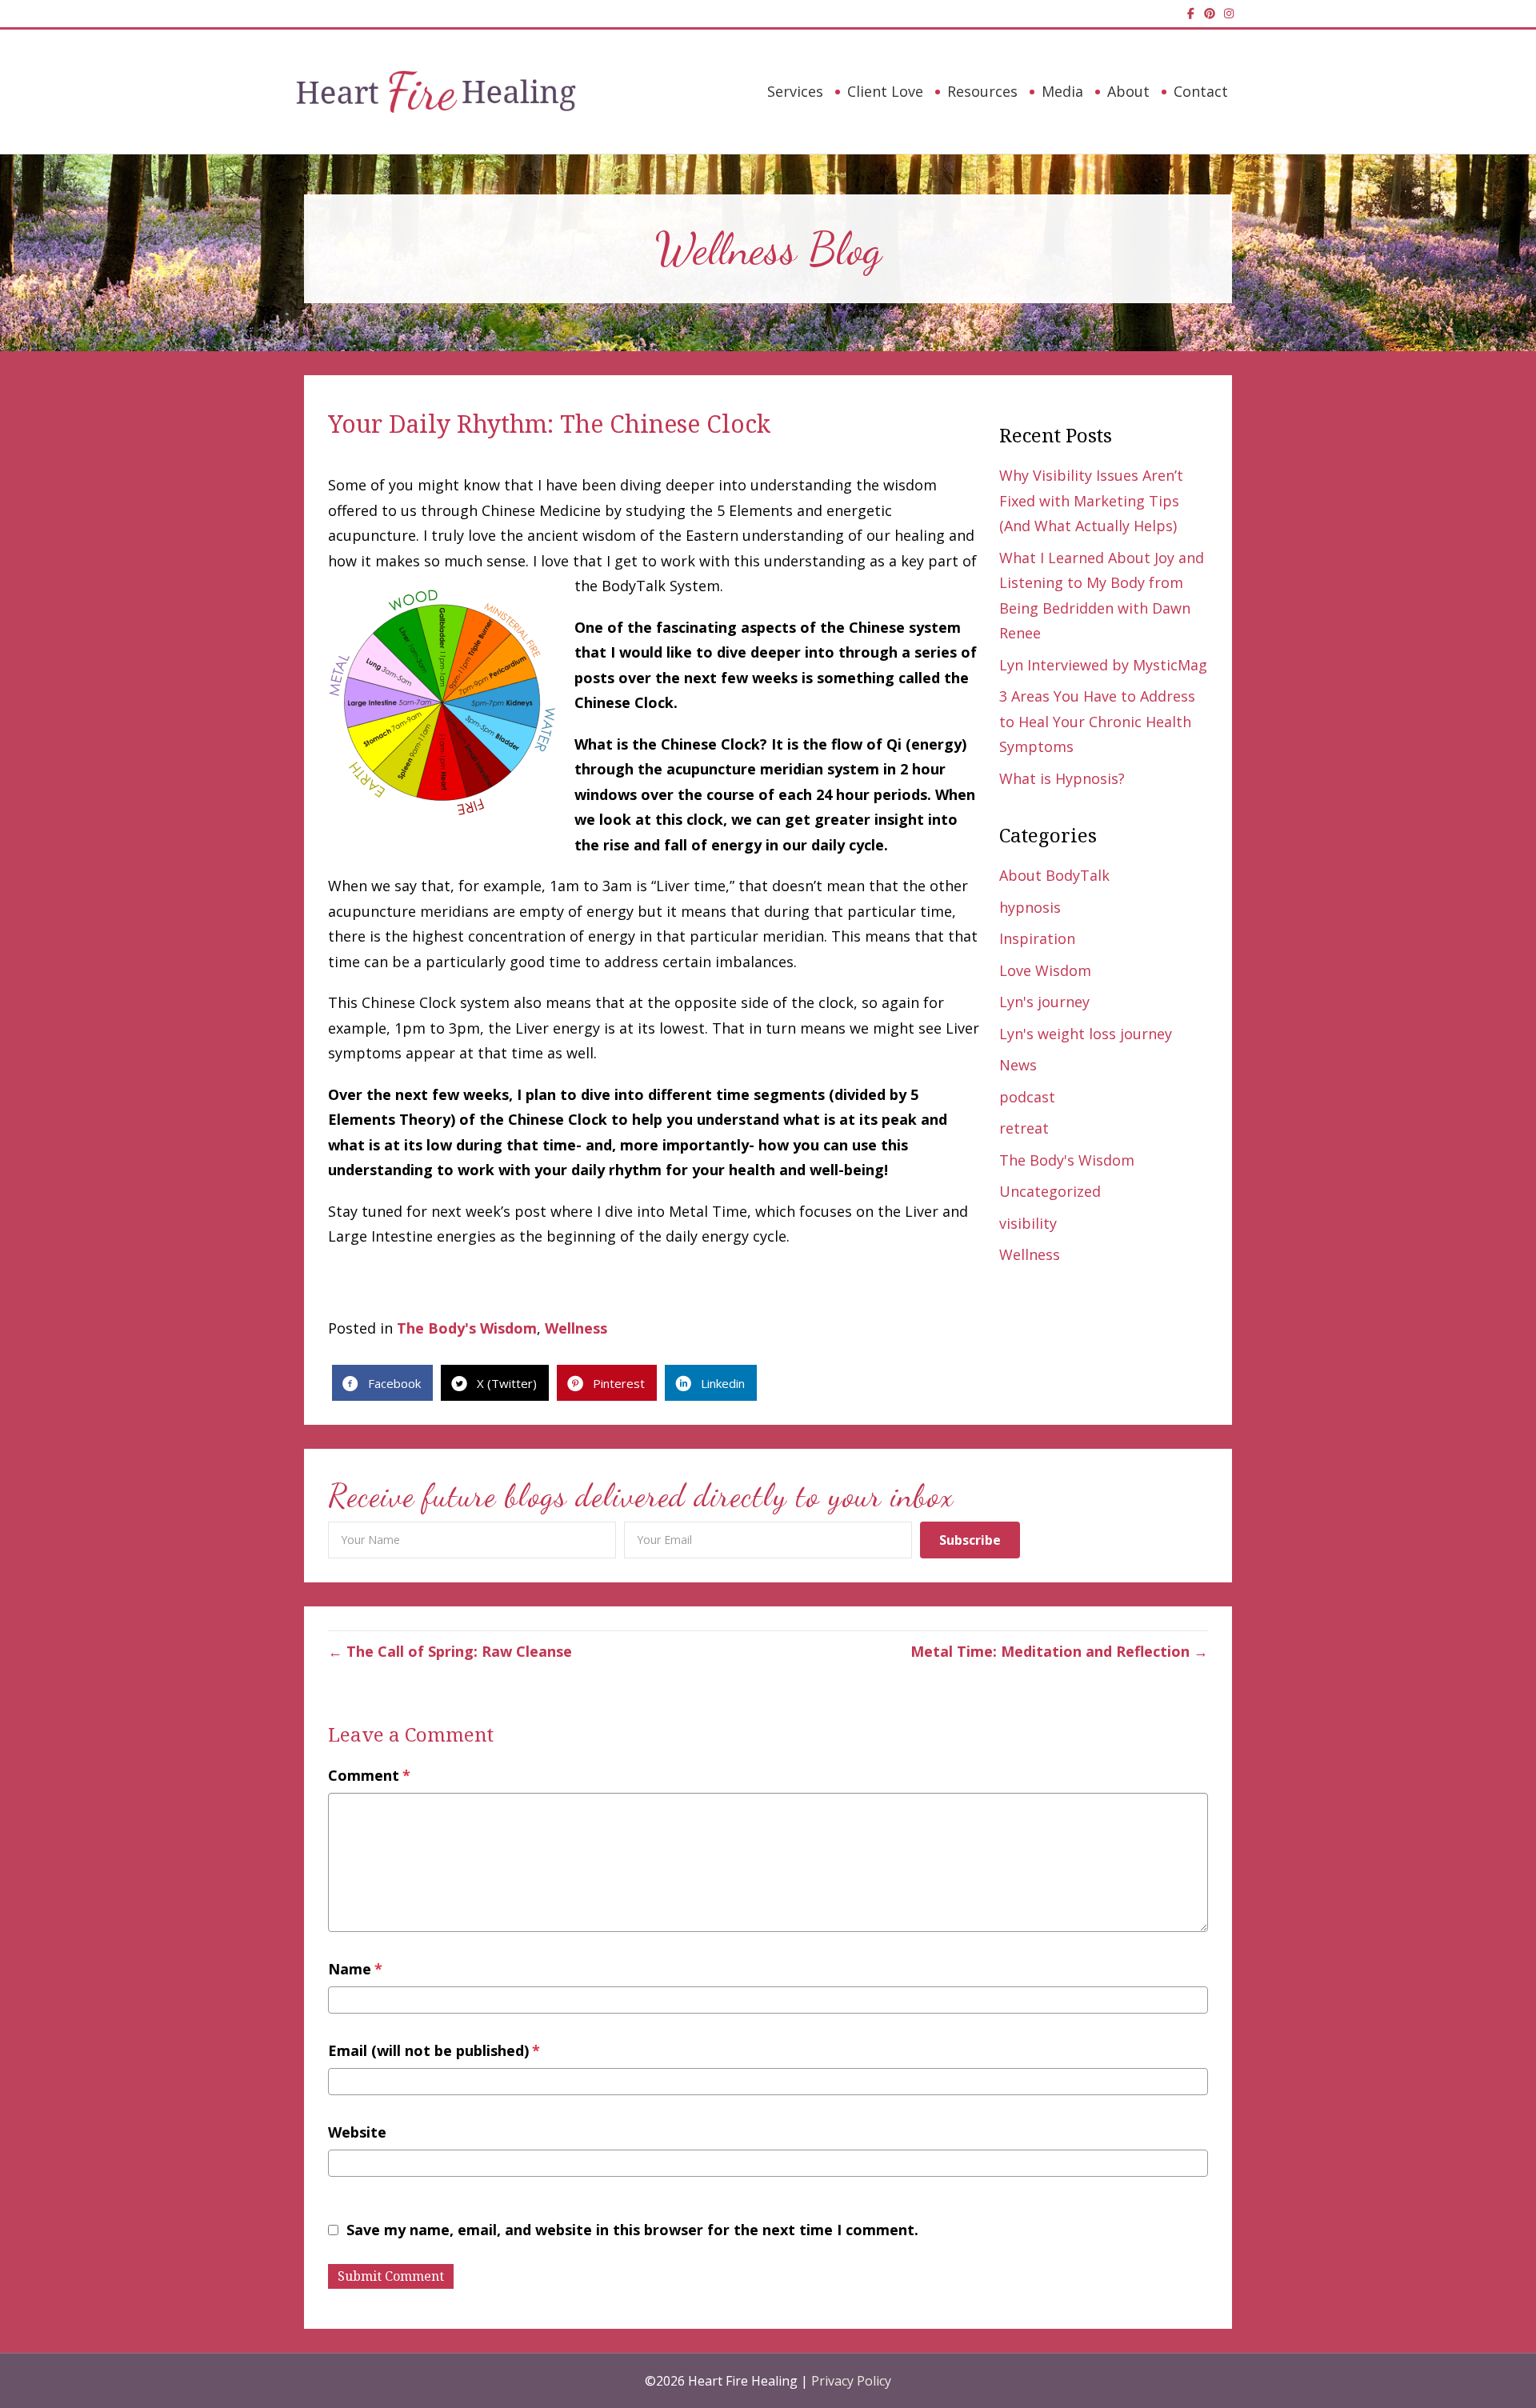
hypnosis (1030, 907)
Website (357, 2132)
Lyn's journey (1044, 1002)
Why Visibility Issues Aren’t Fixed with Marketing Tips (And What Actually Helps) (1091, 500)
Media (1062, 91)
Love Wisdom (1045, 970)
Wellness (1030, 1254)
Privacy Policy (851, 2381)
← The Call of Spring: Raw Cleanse (450, 1651)
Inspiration (1037, 938)
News (1018, 1065)
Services (795, 91)
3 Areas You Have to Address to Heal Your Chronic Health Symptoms (1097, 721)
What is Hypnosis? (1062, 778)
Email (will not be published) (434, 2050)
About (1128, 91)
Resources (982, 91)
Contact (1201, 91)
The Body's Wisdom (1067, 1160)
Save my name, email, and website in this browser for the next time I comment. (632, 2230)
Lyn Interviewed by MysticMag (1103, 665)
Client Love (885, 91)
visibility (1028, 1223)
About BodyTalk (1054, 875)
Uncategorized (1050, 1191)
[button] (970, 1540)
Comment (369, 1775)
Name (355, 1969)
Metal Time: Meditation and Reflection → (1059, 1651)
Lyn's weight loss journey (1086, 1034)
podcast (1027, 1097)
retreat (1024, 1128)
